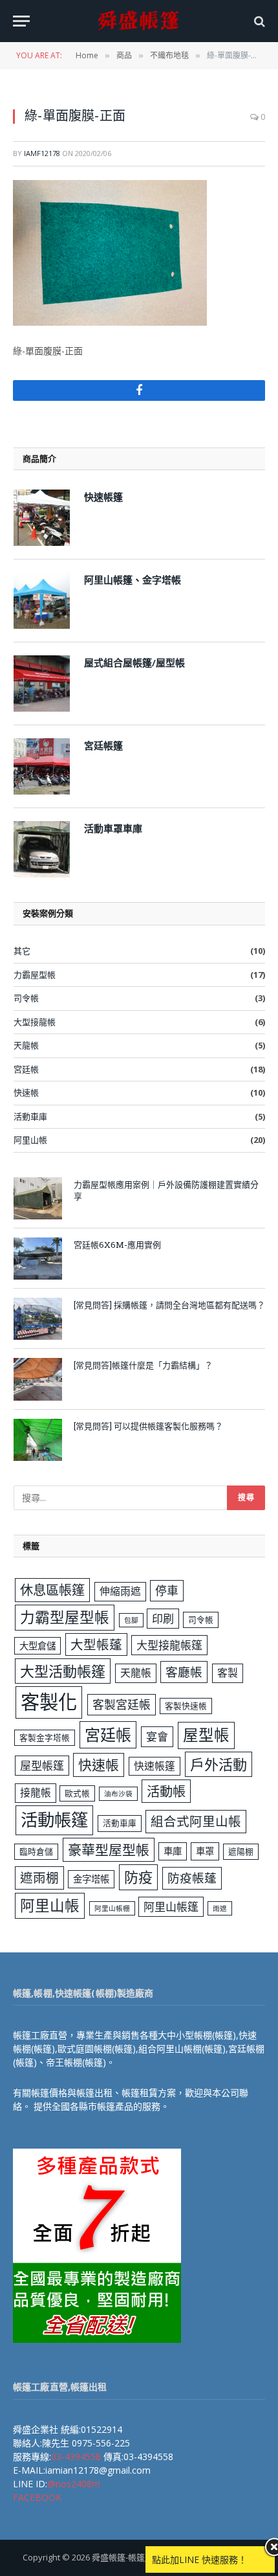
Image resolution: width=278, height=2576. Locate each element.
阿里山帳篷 (171, 1907)
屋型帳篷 (42, 1766)
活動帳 (166, 1791)
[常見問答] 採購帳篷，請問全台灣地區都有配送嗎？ (169, 1305)
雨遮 (220, 1908)
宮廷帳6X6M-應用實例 (117, 1245)
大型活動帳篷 (63, 1671)
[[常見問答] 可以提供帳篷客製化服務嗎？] (38, 1440)
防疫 (138, 1877)
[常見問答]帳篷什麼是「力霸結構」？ (143, 1365)
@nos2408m (74, 2484)
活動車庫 (30, 1116)
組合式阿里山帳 (196, 1821)
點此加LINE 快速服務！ (199, 2559)
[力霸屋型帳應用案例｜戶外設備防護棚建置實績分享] (38, 1198)
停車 (167, 1590)
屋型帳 (206, 1735)
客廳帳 (184, 1672)
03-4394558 (76, 2457)
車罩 (205, 1851)
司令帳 (26, 998)
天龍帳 (26, 1045)
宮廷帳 (26, 1069)
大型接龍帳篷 (169, 1645)
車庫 (173, 1851)
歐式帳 (77, 1793)
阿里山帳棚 (112, 1908)
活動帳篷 (54, 1820)
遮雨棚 (39, 1878)
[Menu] (21, 21)
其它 (22, 951)
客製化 (49, 1702)
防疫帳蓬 (192, 1878)
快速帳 (26, 1092)
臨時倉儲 (36, 1851)
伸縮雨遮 (120, 1591)
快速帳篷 (155, 1766)
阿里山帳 (30, 1140)
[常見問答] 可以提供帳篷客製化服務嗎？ (148, 1426)
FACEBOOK (37, 2497)
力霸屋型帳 (35, 975)
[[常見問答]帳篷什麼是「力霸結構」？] (38, 1379)
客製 (228, 1673)
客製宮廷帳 (122, 1704)
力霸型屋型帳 (65, 1617)
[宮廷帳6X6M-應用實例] (38, 1259)
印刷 (163, 1619)
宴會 (157, 1736)
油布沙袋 (118, 1794)
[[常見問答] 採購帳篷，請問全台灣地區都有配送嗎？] (38, 1319)
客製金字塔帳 (45, 1737)
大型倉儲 (37, 1646)
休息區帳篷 (52, 1590)
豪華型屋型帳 (109, 1849)
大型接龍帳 (35, 1022)
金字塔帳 (91, 1879)
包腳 (131, 1620)
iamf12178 (42, 153)
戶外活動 (219, 1764)
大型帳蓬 (96, 1644)
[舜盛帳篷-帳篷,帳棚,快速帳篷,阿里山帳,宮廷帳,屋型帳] (139, 21)
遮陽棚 (241, 1851)
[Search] (258, 21)
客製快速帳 (186, 1706)
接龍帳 (36, 1792)
